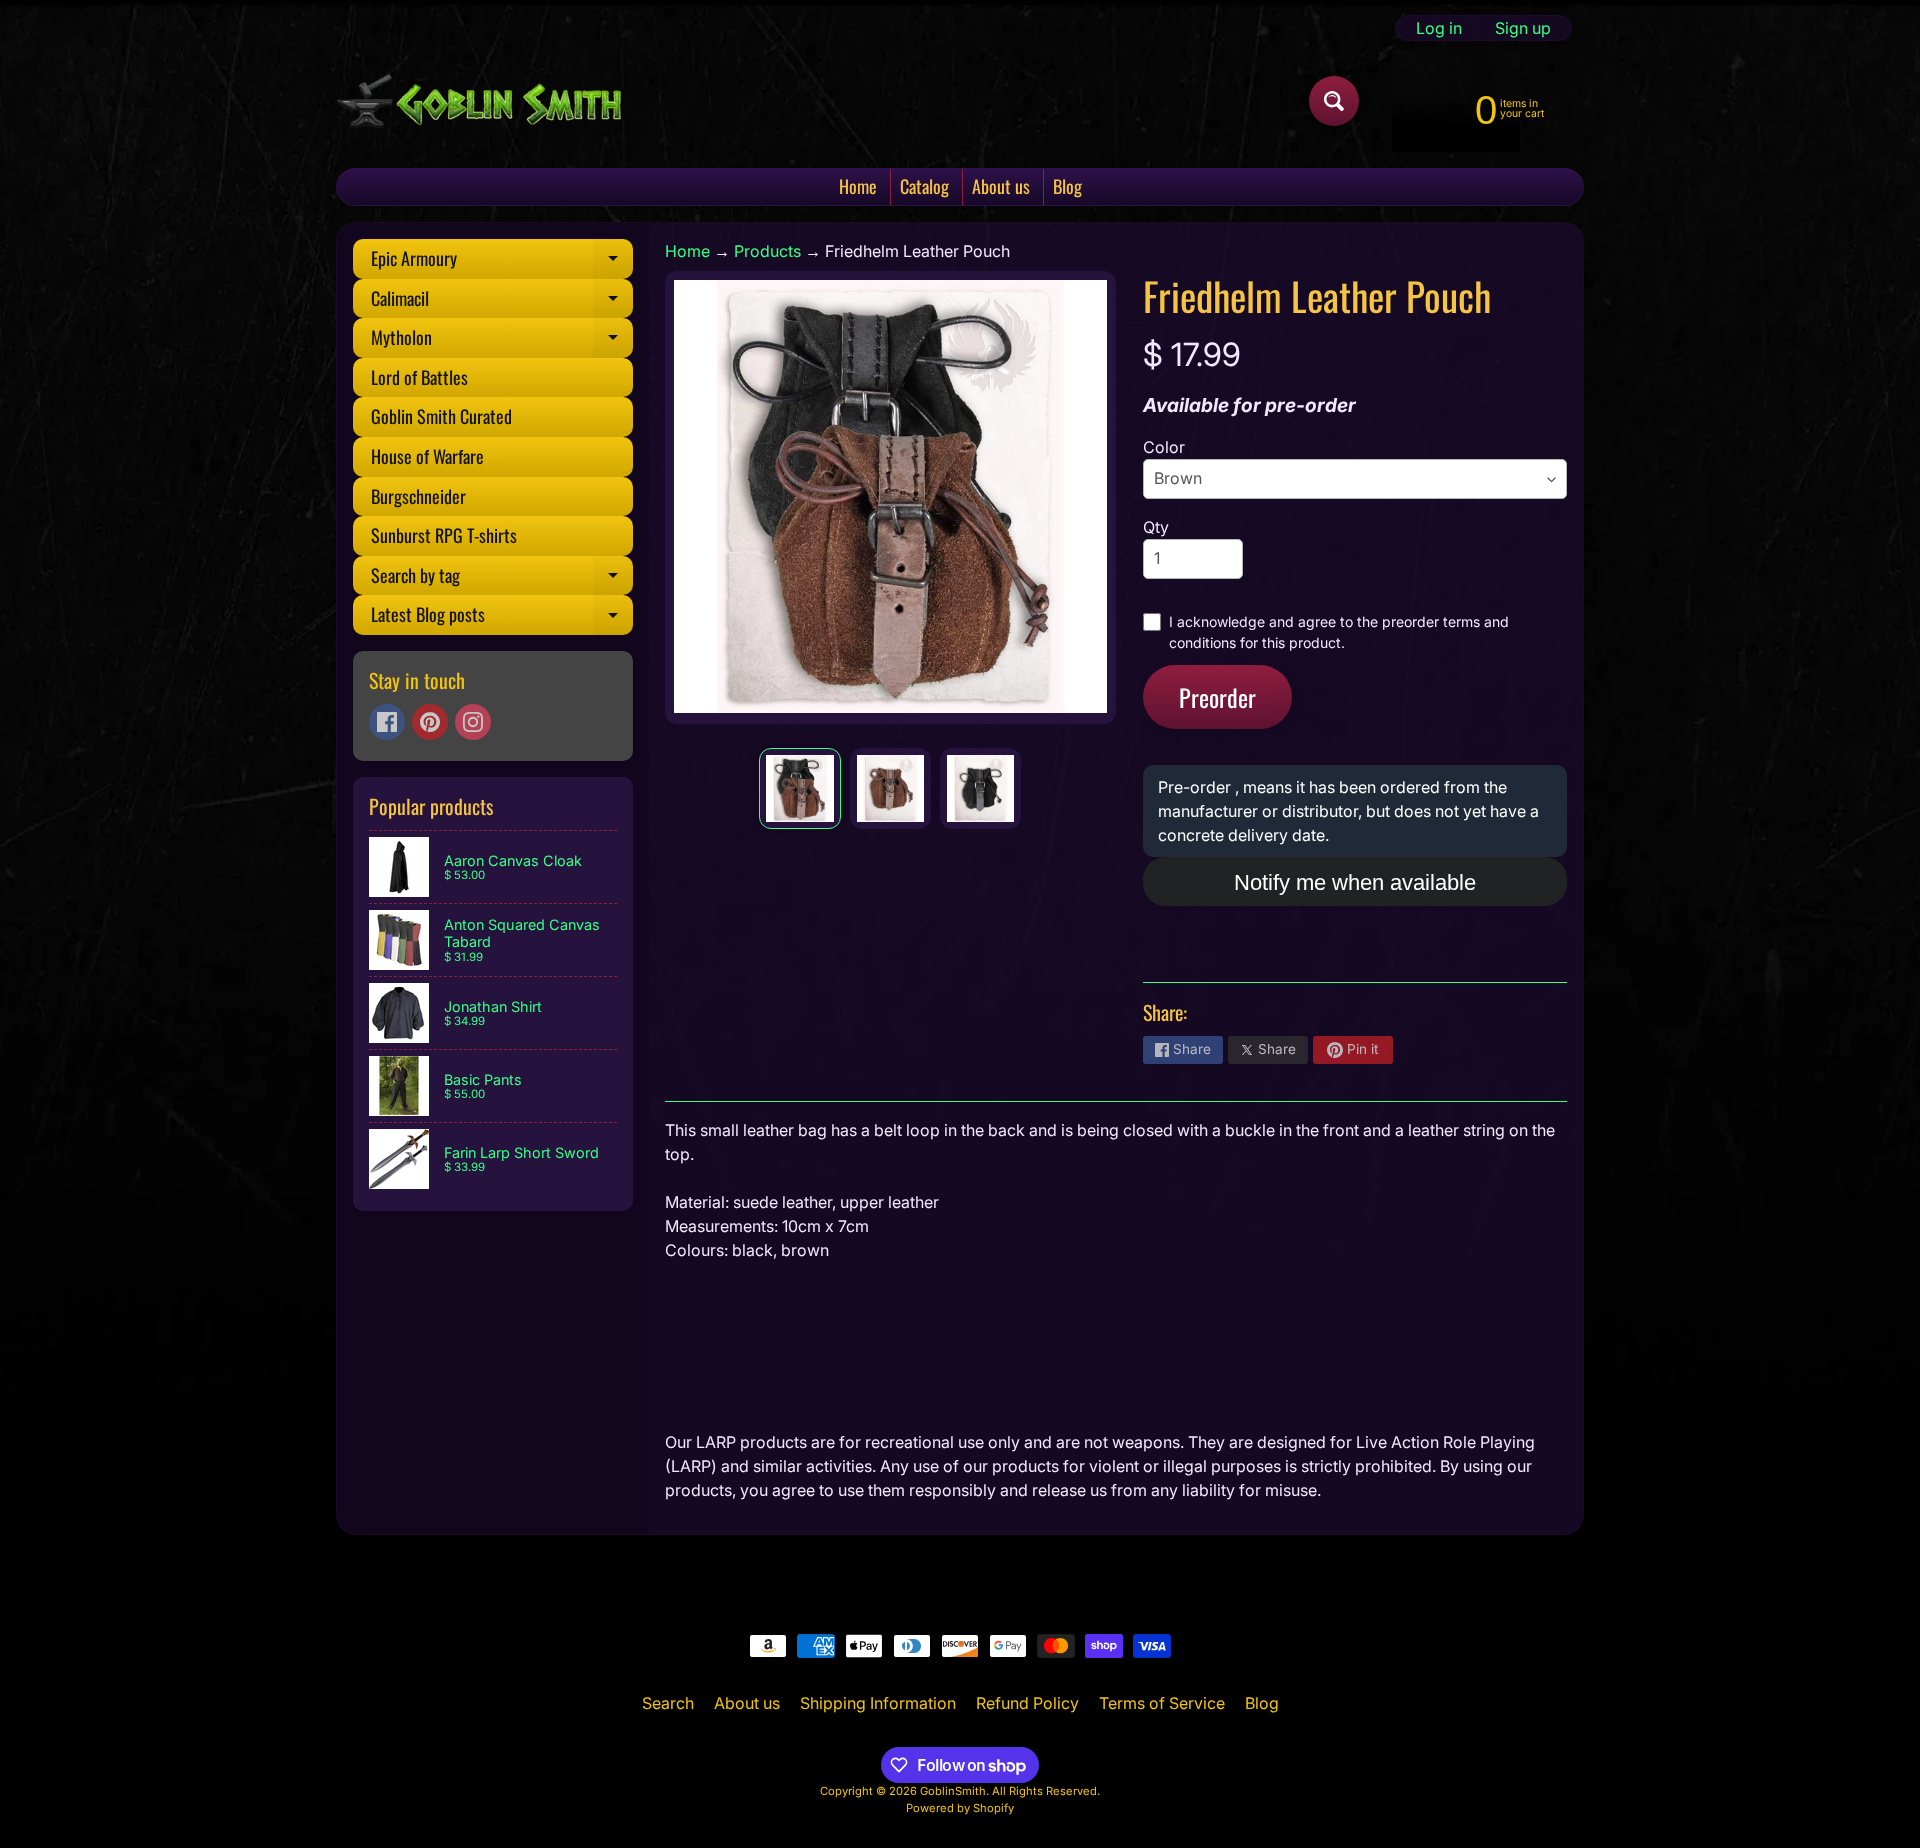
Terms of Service (1162, 1703)
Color (1164, 447)
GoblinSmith (953, 1791)
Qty (1156, 527)
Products (767, 251)
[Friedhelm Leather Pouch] (799, 788)
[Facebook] (387, 722)
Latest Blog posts (502, 618)
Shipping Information (878, 1703)
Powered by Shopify (960, 1808)
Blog (1067, 186)
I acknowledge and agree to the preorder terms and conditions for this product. (1339, 632)
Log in (1439, 28)
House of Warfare (427, 456)
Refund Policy (1027, 1703)
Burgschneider (418, 496)
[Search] (1334, 101)
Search (668, 1703)
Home (858, 186)
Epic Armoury (502, 262)
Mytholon (502, 341)
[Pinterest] (430, 722)
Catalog (924, 186)
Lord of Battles (419, 377)
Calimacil (502, 302)
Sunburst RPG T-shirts (444, 535)
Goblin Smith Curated (441, 416)
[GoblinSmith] (478, 100)
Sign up (1523, 28)
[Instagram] (473, 722)
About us (1001, 186)
